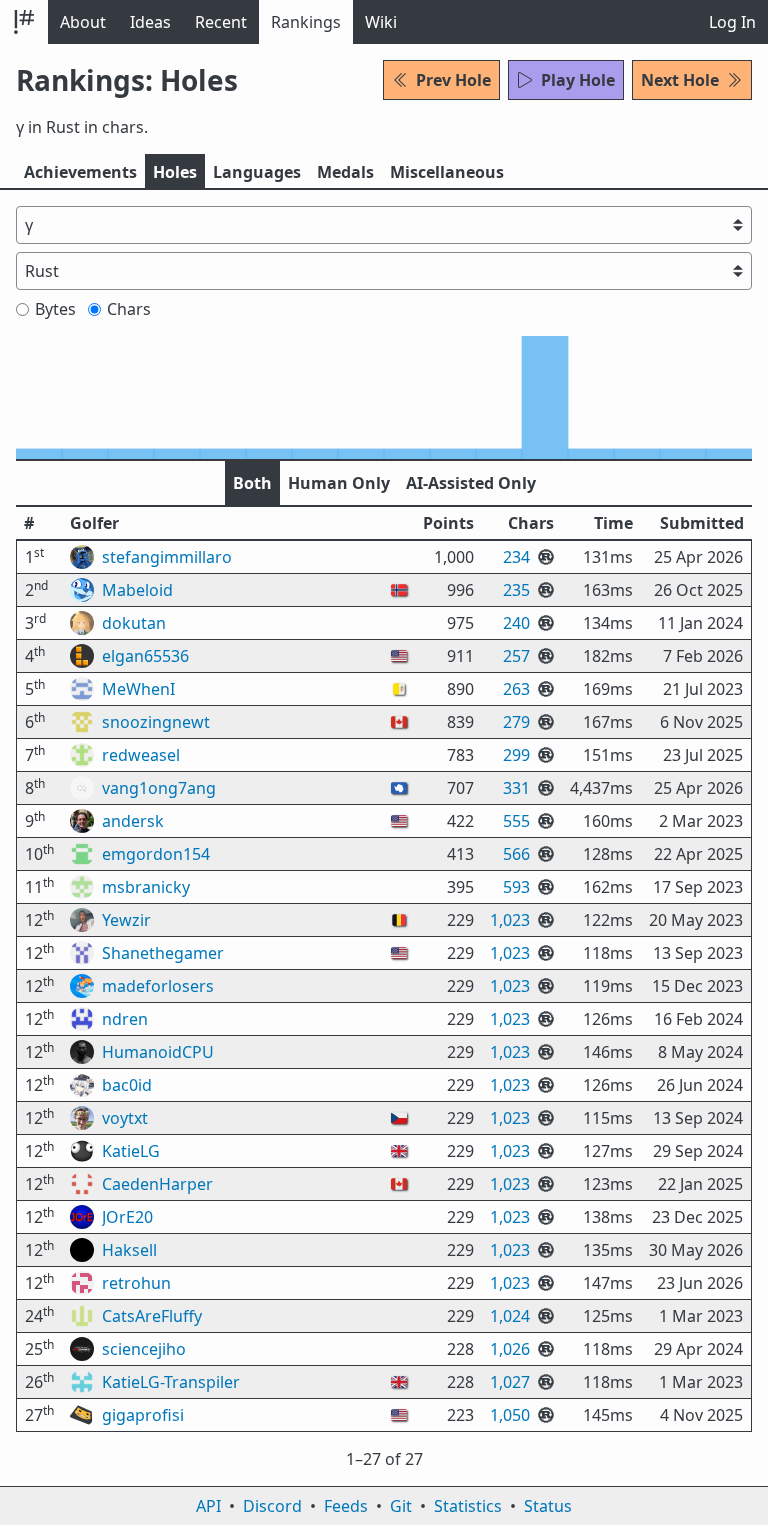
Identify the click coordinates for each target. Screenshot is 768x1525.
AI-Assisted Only (471, 483)
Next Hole (680, 80)
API (208, 1506)
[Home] (24, 22)
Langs (257, 172)
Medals (345, 172)
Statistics (468, 1506)
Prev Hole (453, 80)
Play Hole (578, 80)
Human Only (339, 483)
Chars (129, 309)
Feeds (346, 1506)
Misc (447, 172)
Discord (272, 1506)
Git (401, 1506)
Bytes (55, 309)
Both (252, 483)
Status (548, 1506)
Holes (175, 172)
